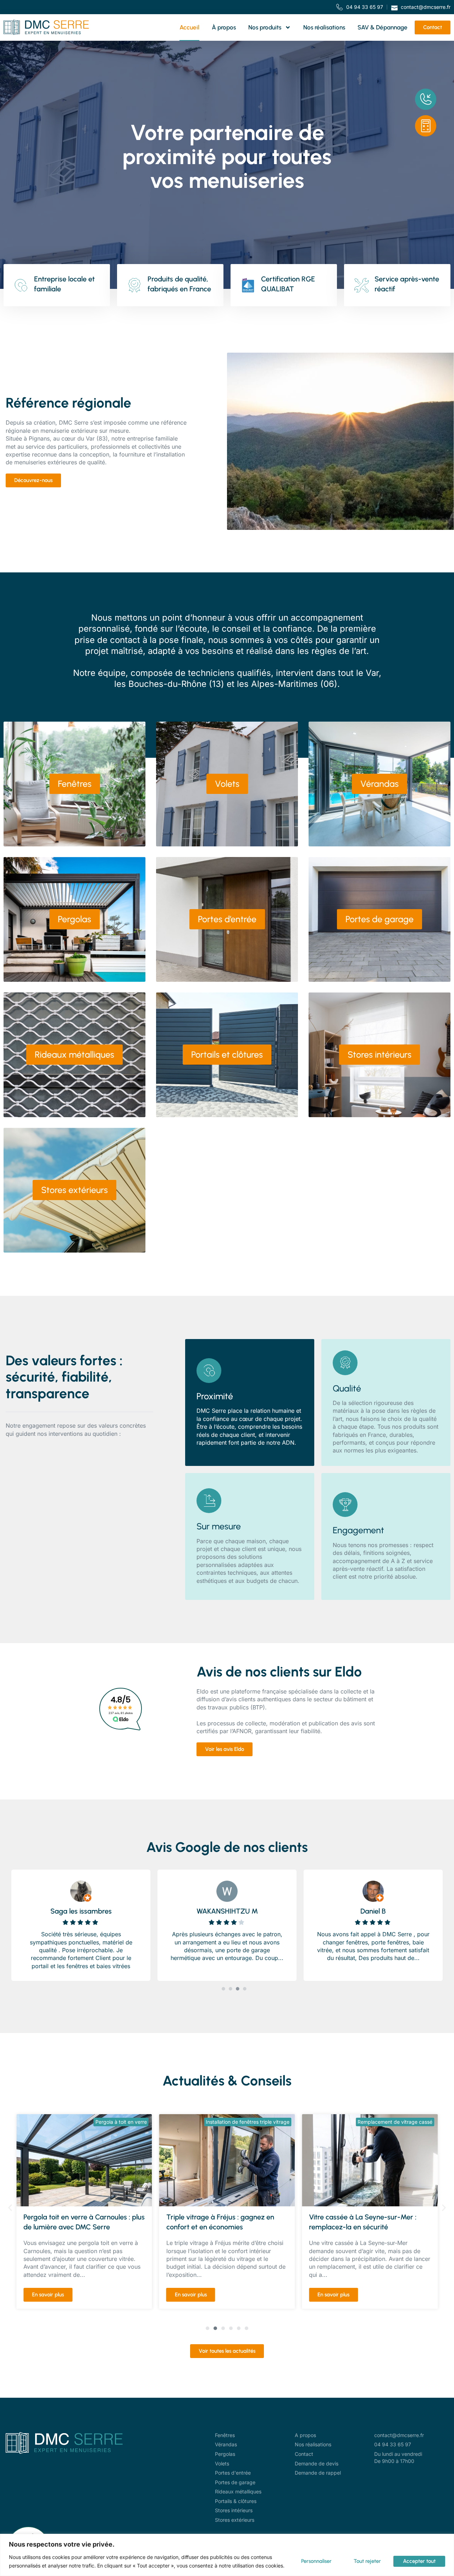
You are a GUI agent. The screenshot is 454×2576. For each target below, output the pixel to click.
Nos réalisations (324, 27)
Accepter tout (419, 2561)
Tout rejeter (367, 2561)
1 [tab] (223, 1989)
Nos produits (265, 27)
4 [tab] (245, 1989)
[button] (10, 2208)
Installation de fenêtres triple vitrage (105, 2122)
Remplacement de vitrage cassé (252, 2122)
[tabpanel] (86, 1923)
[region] (227, 2555)
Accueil (189, 27)
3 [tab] (238, 1989)
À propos (224, 27)
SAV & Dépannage (383, 27)
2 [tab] (231, 1989)
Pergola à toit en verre (407, 2122)
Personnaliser (316, 2561)
